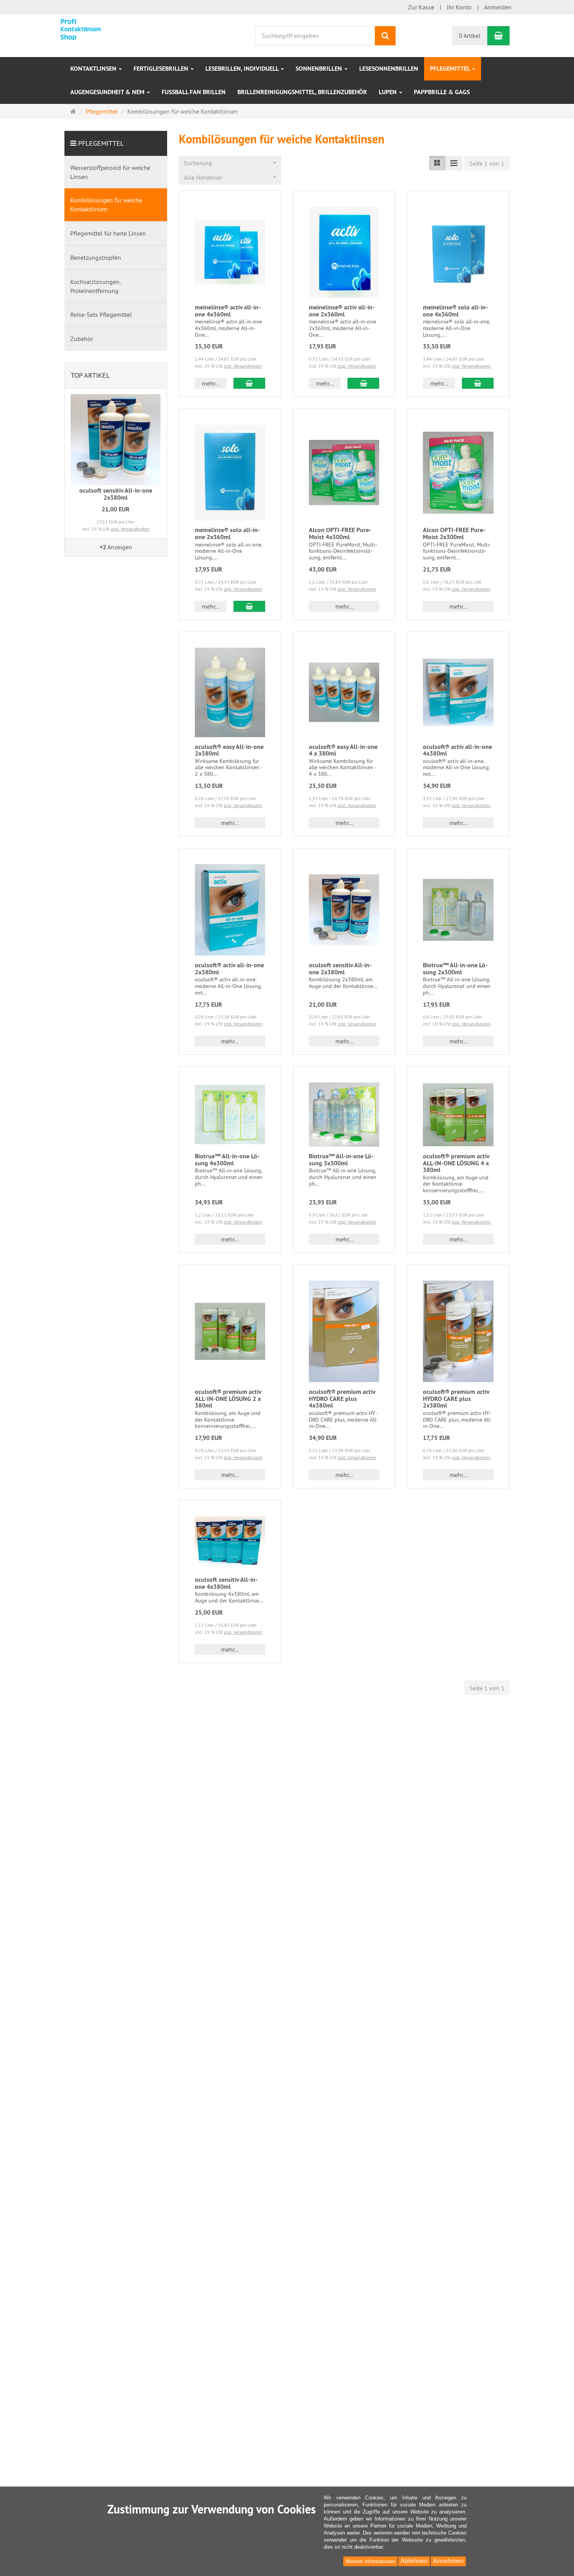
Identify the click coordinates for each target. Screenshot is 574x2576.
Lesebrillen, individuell (243, 69)
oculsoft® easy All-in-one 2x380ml (229, 750)
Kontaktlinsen (94, 69)
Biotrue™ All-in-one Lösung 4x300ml (227, 1160)
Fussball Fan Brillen (194, 92)
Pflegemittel (451, 69)
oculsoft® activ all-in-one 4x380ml (457, 750)
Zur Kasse (421, 7)
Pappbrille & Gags (442, 92)
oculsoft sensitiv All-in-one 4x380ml (226, 1583)
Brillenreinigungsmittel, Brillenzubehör (302, 92)
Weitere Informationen (370, 2561)
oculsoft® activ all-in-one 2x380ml (229, 969)
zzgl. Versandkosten (243, 366)
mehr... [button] (211, 383)
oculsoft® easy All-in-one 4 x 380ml (343, 750)
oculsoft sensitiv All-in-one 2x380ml (340, 969)
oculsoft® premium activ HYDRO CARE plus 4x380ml (342, 1399)
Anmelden (498, 7)
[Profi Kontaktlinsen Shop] (96, 29)
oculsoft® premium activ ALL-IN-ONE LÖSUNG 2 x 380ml (228, 1399)
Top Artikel (90, 375)
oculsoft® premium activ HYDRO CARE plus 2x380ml (456, 1399)
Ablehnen (414, 2561)
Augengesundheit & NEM (108, 92)
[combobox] (230, 163)
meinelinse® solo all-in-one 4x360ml (455, 311)
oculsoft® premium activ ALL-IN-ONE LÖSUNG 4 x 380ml (456, 1163)
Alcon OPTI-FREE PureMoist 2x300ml (454, 533)
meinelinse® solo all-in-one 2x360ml (227, 533)
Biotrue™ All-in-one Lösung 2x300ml (455, 969)
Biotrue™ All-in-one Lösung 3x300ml (341, 1160)
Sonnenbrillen (320, 69)
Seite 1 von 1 (487, 163)
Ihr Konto (459, 7)
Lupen (389, 92)
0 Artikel (470, 36)
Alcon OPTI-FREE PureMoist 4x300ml (340, 533)
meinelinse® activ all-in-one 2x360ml (342, 311)
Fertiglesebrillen (162, 69)
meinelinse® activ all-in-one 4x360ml (228, 311)
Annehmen (448, 2561)
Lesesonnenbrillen (389, 69)
